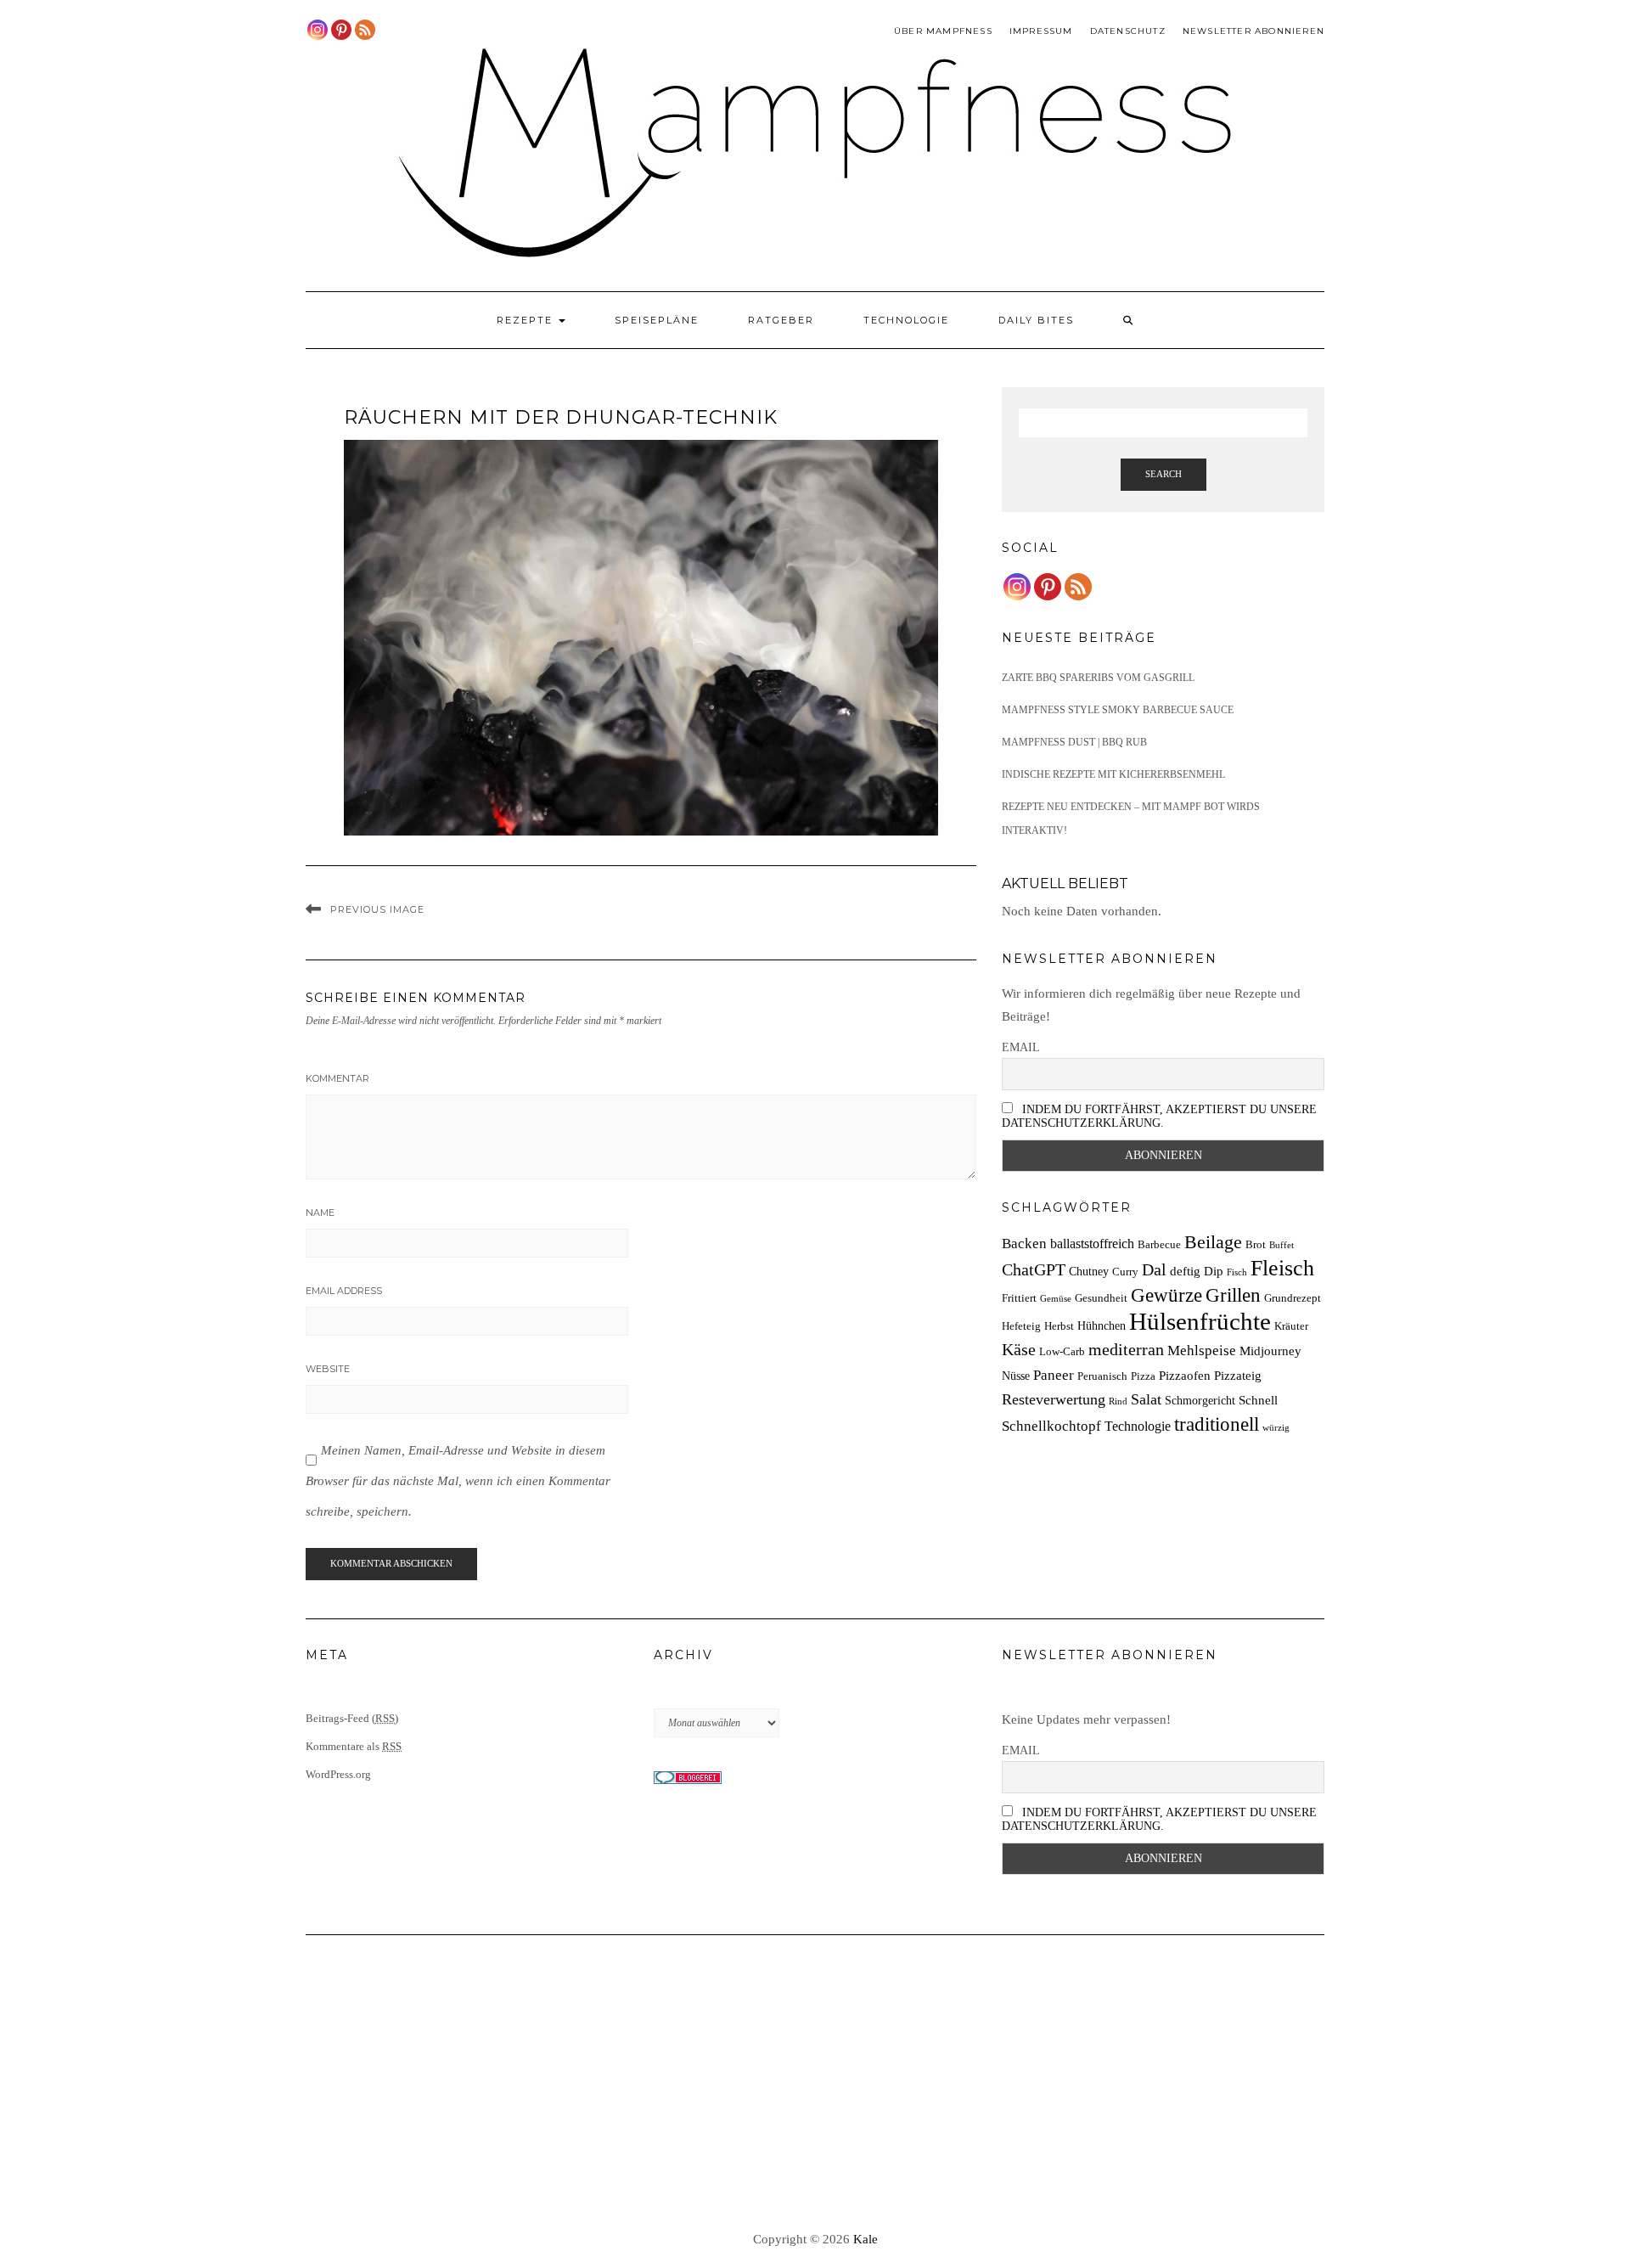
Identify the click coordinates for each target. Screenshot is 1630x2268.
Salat (1146, 1399)
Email (1021, 1047)
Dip (1214, 1271)
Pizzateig (1238, 1375)
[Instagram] (318, 30)
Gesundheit (1101, 1298)
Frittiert (1019, 1298)
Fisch (1237, 1272)
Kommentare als (354, 1746)
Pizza (1143, 1376)
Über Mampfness (943, 31)
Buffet (1282, 1245)
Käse (1019, 1349)
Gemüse (1056, 1299)
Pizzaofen (1185, 1375)
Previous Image (377, 909)
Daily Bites (1036, 320)
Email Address (344, 1291)
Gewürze (1166, 1295)
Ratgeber (781, 320)
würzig (1276, 1428)
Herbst (1059, 1326)
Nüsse (1016, 1376)
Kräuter (1291, 1326)
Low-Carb (1062, 1352)
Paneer (1054, 1375)
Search (1163, 474)
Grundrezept (1293, 1298)
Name (320, 1213)
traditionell (1217, 1424)
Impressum (1041, 31)
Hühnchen (1102, 1325)
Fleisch (1282, 1268)
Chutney (1089, 1271)
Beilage (1213, 1242)
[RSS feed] (365, 30)
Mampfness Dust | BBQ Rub (1074, 742)
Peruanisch (1102, 1376)
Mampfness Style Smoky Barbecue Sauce (1118, 710)
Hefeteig (1021, 1326)
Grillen (1233, 1295)
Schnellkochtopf (1051, 1426)
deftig (1185, 1271)
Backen (1024, 1244)
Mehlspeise (1202, 1351)
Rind (1118, 1401)
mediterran (1126, 1349)
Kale (866, 2239)
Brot (1256, 1245)
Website (328, 1369)
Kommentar (337, 1078)
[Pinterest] (341, 30)
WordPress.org (338, 1774)
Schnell (1258, 1400)
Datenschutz (1128, 31)
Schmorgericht (1200, 1400)
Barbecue (1159, 1245)
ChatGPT (1034, 1269)
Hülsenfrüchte (1200, 1321)
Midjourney (1270, 1351)
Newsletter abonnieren (1253, 31)
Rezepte (527, 320)
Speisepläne (657, 320)
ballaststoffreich (1092, 1244)
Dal (1154, 1269)
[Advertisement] (815, 2084)
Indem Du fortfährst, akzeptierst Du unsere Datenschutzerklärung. (1159, 1116)
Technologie (906, 320)
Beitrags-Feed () (352, 1718)
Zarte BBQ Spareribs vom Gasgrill (1098, 678)
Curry (1125, 1272)
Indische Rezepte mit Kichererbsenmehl (1113, 774)
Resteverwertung (1054, 1399)
